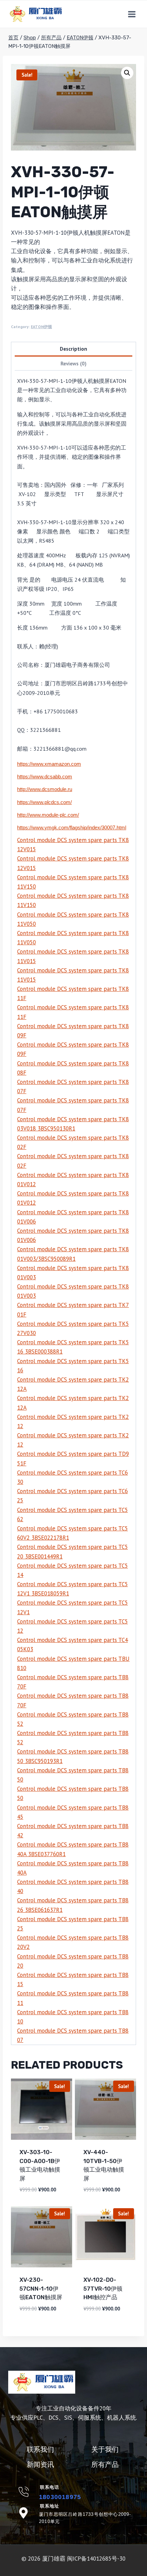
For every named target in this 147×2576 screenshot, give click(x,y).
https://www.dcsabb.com (45, 777)
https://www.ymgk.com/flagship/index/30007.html (72, 827)
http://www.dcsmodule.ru (45, 789)
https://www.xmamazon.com (49, 764)
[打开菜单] (132, 14)
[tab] (73, 349)
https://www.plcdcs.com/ (44, 802)
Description (73, 349)
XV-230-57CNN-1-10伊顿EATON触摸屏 (41, 2288)
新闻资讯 (40, 2464)
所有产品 (105, 2464)
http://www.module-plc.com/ (48, 815)
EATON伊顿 (41, 327)
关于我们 (105, 2449)
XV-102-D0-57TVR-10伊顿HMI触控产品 (103, 2288)
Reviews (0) (73, 363)
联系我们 (40, 2449)
